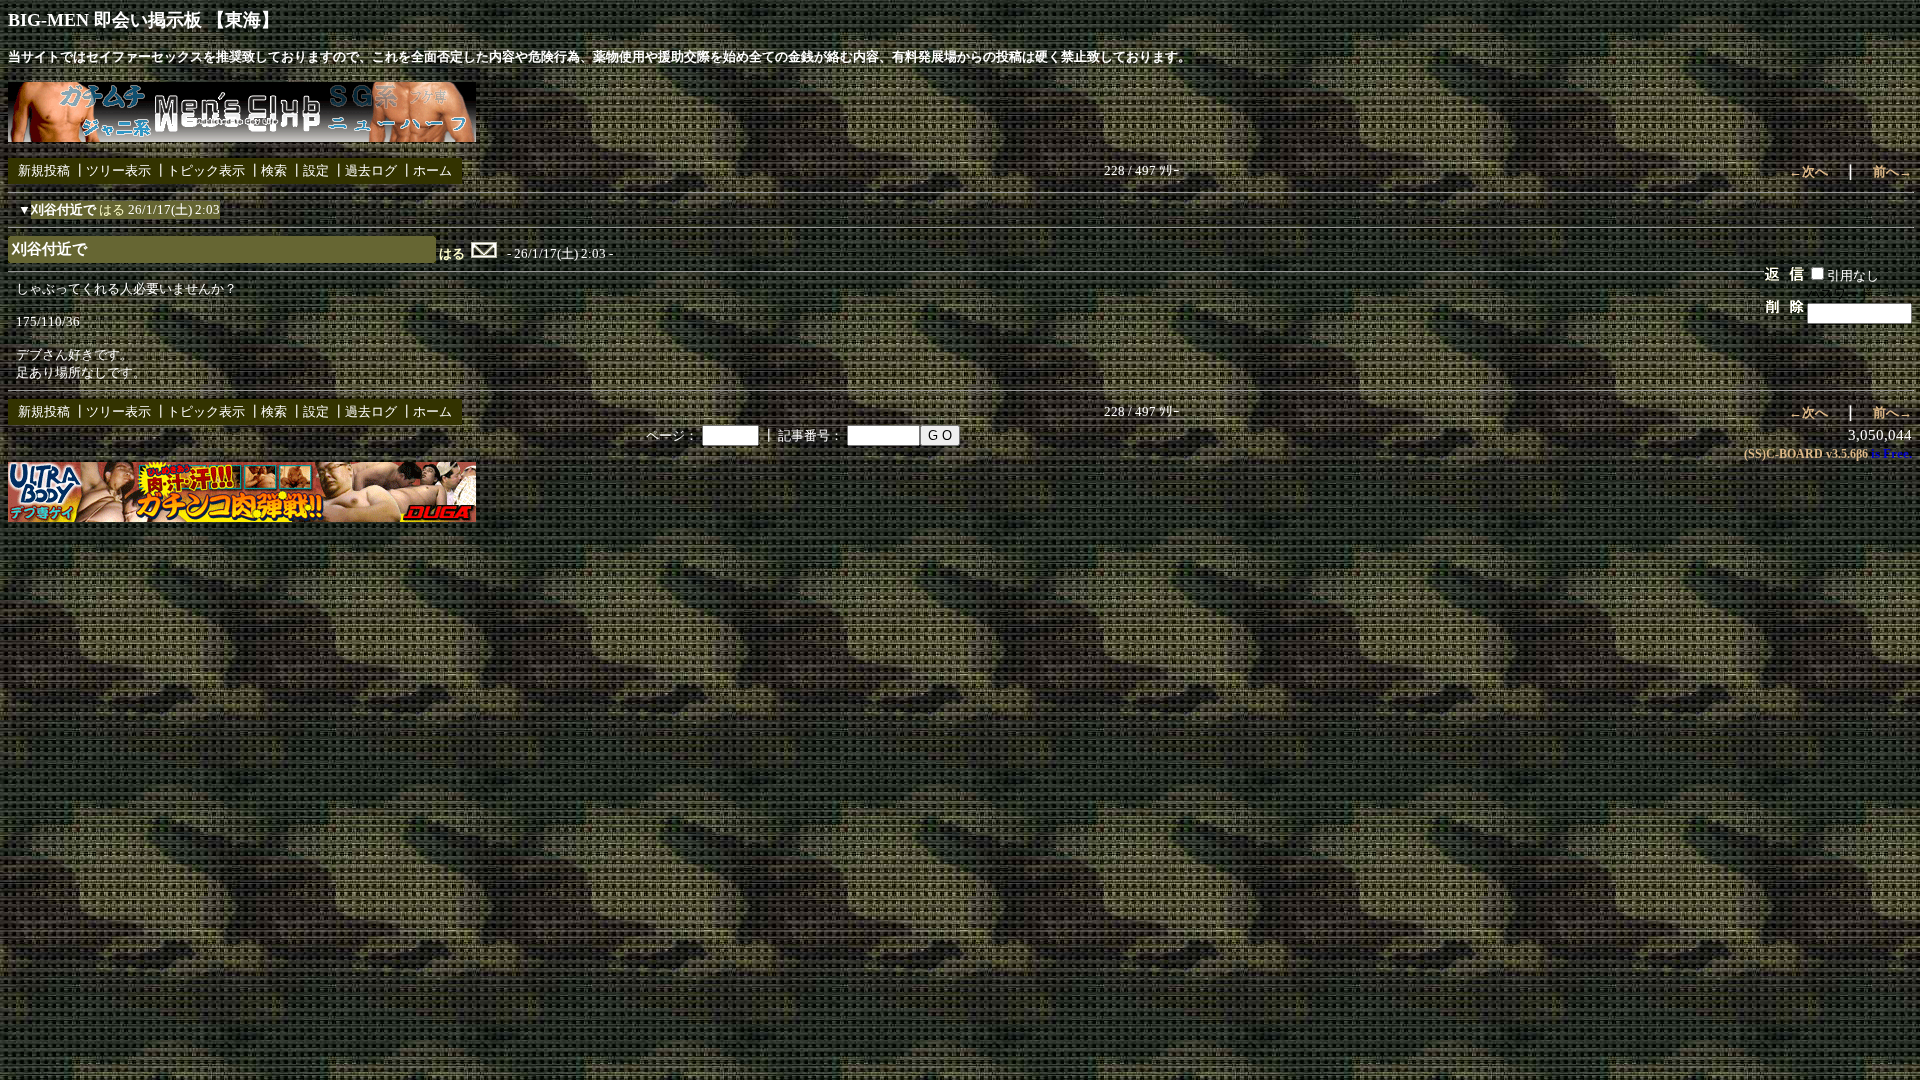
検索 (274, 170)
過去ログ (371, 170)
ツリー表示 (118, 170)
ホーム (432, 170)
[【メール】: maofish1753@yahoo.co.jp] (484, 254)
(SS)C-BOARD (1783, 454)
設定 (316, 170)
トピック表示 (206, 170)
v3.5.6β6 (1847, 454)
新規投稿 (44, 170)
